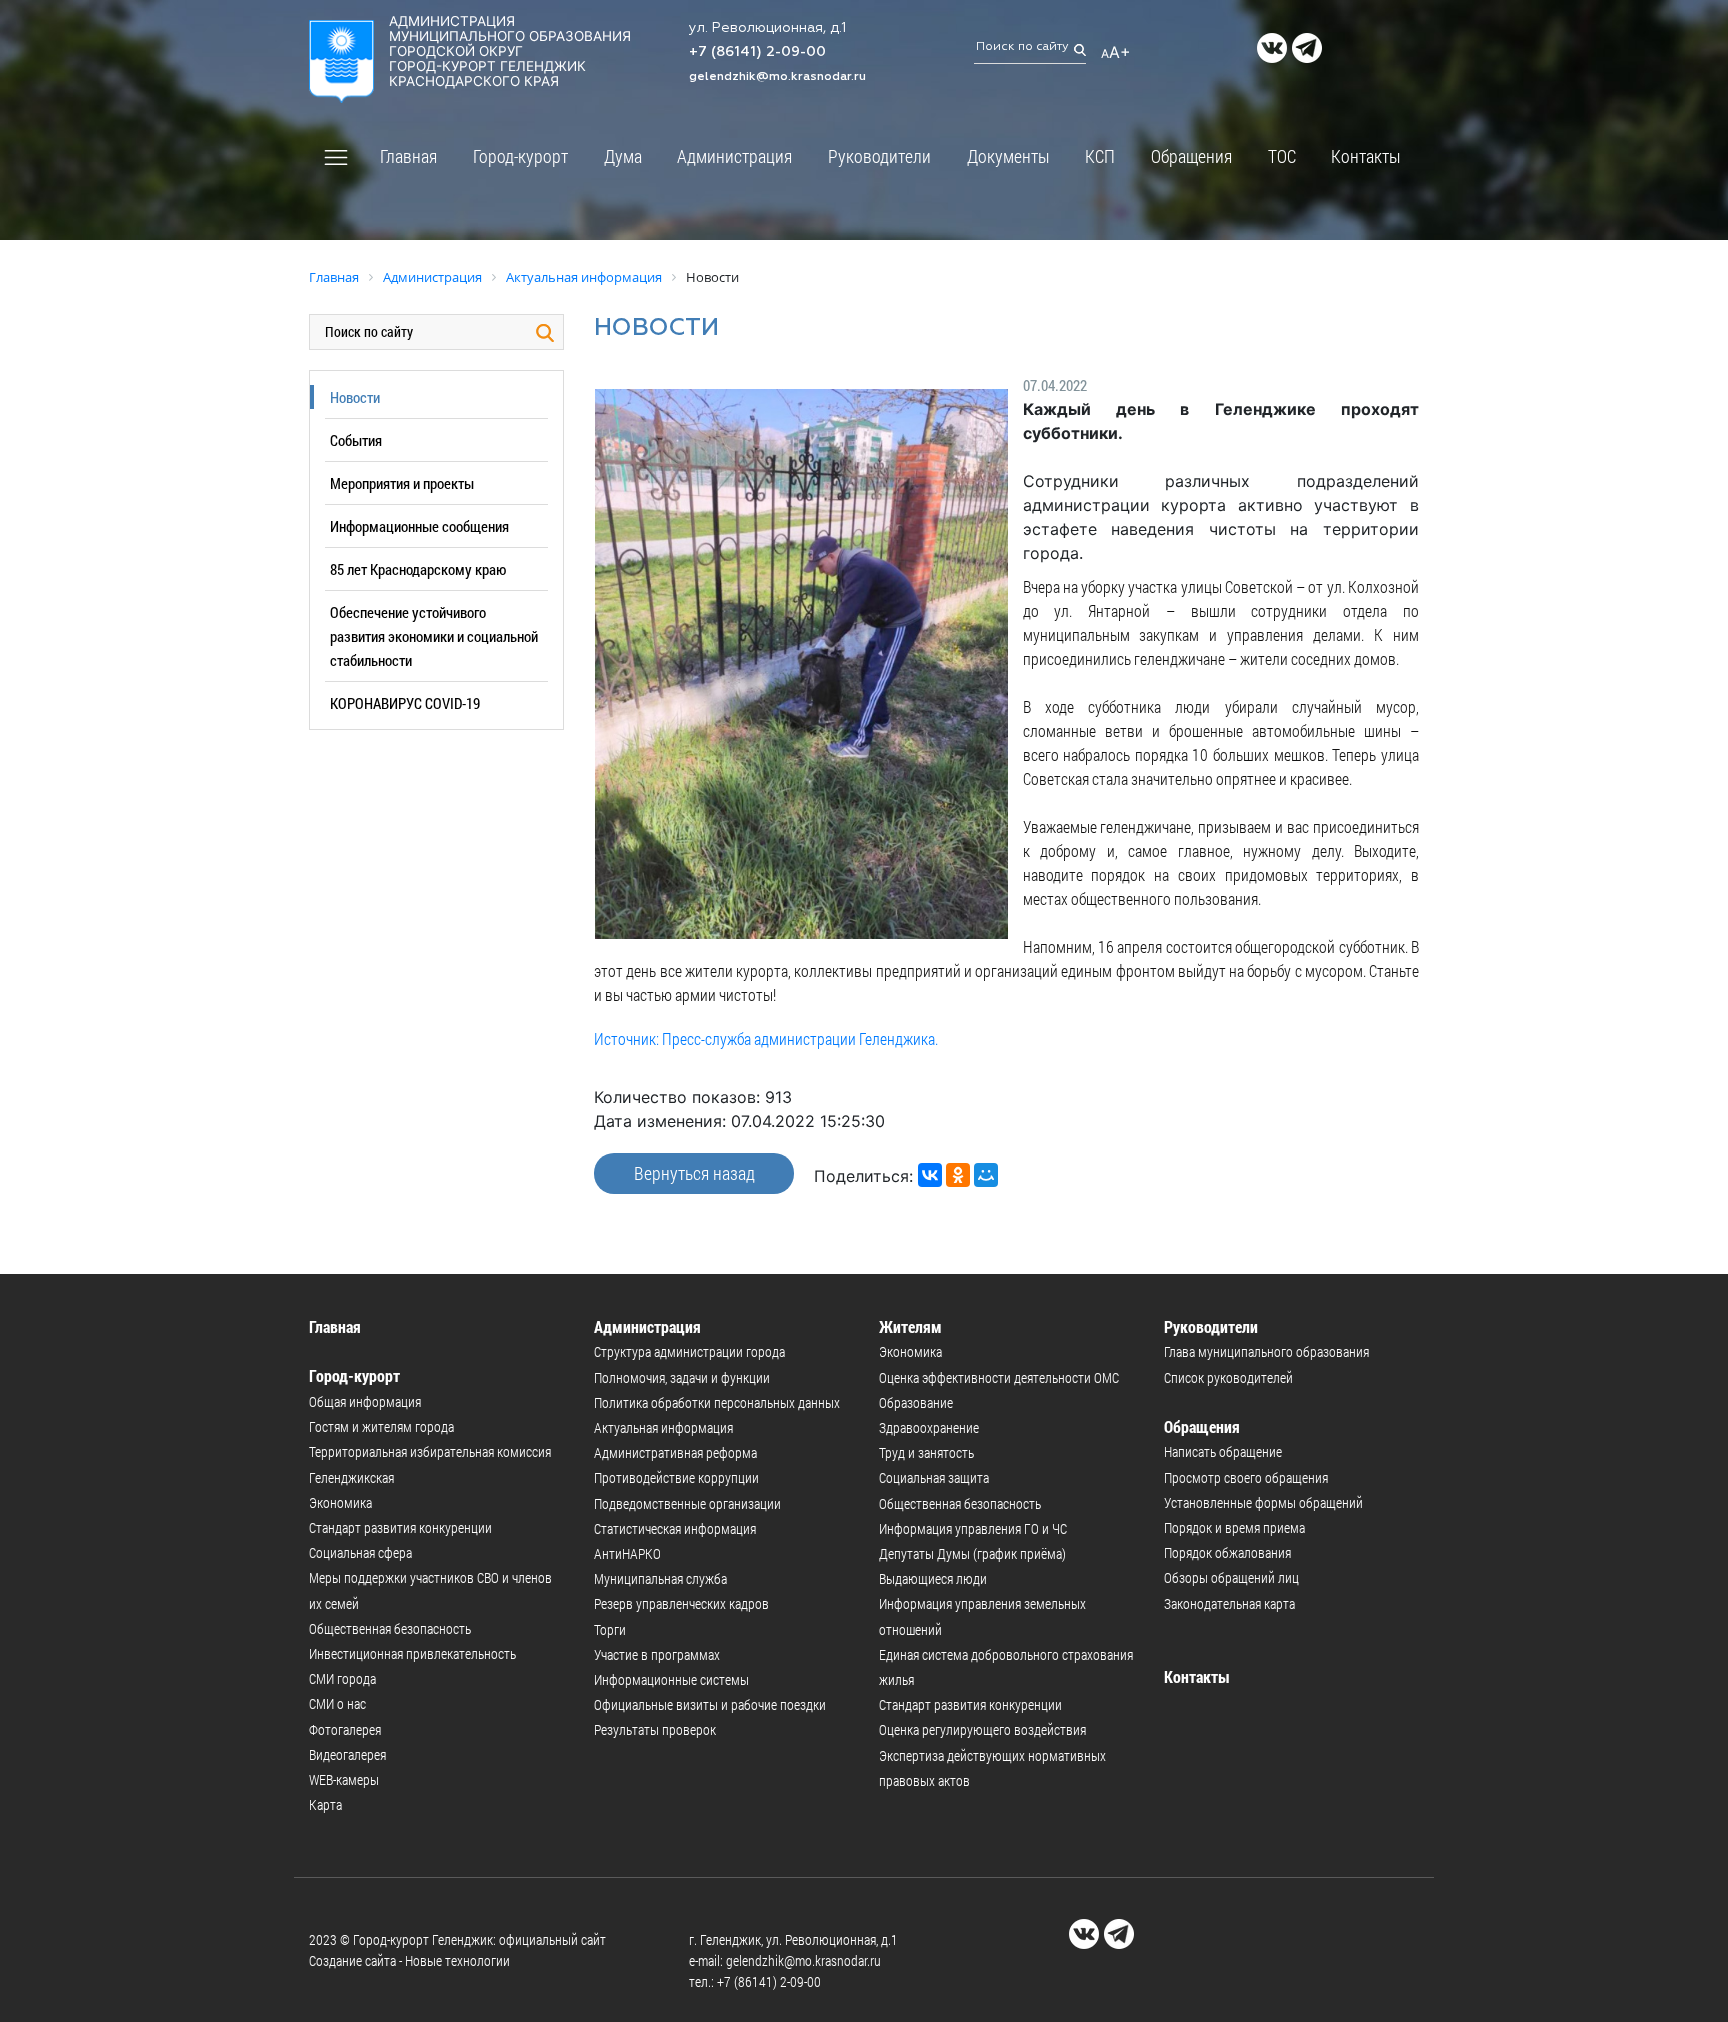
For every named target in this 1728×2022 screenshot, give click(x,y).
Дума (623, 156)
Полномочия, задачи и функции (682, 1377)
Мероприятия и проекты (402, 483)
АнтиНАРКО (627, 1553)
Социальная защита (934, 1477)
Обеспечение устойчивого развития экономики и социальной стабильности (434, 636)
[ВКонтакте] (930, 1175)
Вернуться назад (694, 1173)
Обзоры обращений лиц (1231, 1577)
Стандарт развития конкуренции (400, 1527)
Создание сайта (352, 1960)
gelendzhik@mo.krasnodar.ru (777, 77)
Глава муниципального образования (1266, 1351)
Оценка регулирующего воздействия (982, 1729)
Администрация (734, 156)
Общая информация (365, 1401)
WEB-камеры (344, 1779)
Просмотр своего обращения (1246, 1477)
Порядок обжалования (1227, 1552)
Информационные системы (671, 1679)
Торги (610, 1629)
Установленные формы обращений (1263, 1502)
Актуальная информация (663, 1427)
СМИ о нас (337, 1703)
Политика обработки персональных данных (717, 1402)
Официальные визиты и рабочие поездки (710, 1704)
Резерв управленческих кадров (681, 1603)
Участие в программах (657, 1654)
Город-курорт (520, 156)
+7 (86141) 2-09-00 (757, 52)
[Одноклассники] (958, 1175)
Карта (325, 1804)
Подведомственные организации (687, 1503)
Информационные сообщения (419, 526)
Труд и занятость (926, 1452)
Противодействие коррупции (676, 1477)
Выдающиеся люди (933, 1578)
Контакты (1366, 156)
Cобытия (356, 440)
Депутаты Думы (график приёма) (972, 1553)
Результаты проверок (655, 1729)
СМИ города (342, 1678)
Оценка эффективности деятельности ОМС (999, 1377)
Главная (408, 156)
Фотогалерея (345, 1729)
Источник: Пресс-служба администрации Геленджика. (766, 1038)
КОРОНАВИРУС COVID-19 (405, 703)
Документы (1008, 156)
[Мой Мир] (986, 1175)
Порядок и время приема (1234, 1527)
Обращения (1191, 156)
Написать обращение (1223, 1451)
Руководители (879, 156)
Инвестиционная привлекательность (412, 1653)
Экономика (340, 1502)
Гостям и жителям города (381, 1426)
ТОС (1282, 156)
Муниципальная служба (660, 1578)
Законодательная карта (1229, 1603)
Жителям (910, 1326)
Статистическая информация (675, 1528)
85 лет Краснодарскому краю (418, 569)
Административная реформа (675, 1452)
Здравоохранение (929, 1427)
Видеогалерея (347, 1754)
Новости (355, 397)
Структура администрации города (689, 1351)
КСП (1100, 156)
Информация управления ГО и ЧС (973, 1528)
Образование (916, 1402)
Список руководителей (1228, 1377)
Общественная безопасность (390, 1628)
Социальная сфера (360, 1552)
